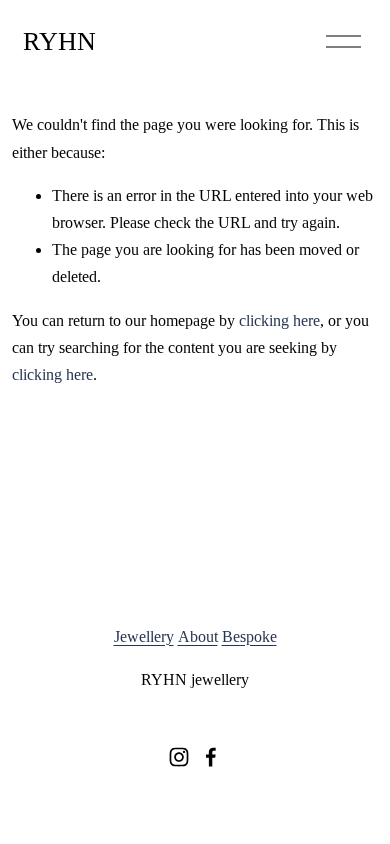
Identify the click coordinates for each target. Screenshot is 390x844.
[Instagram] (179, 757)
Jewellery (144, 636)
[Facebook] (211, 757)
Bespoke (249, 636)
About (198, 636)
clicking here (279, 320)
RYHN (59, 41)
